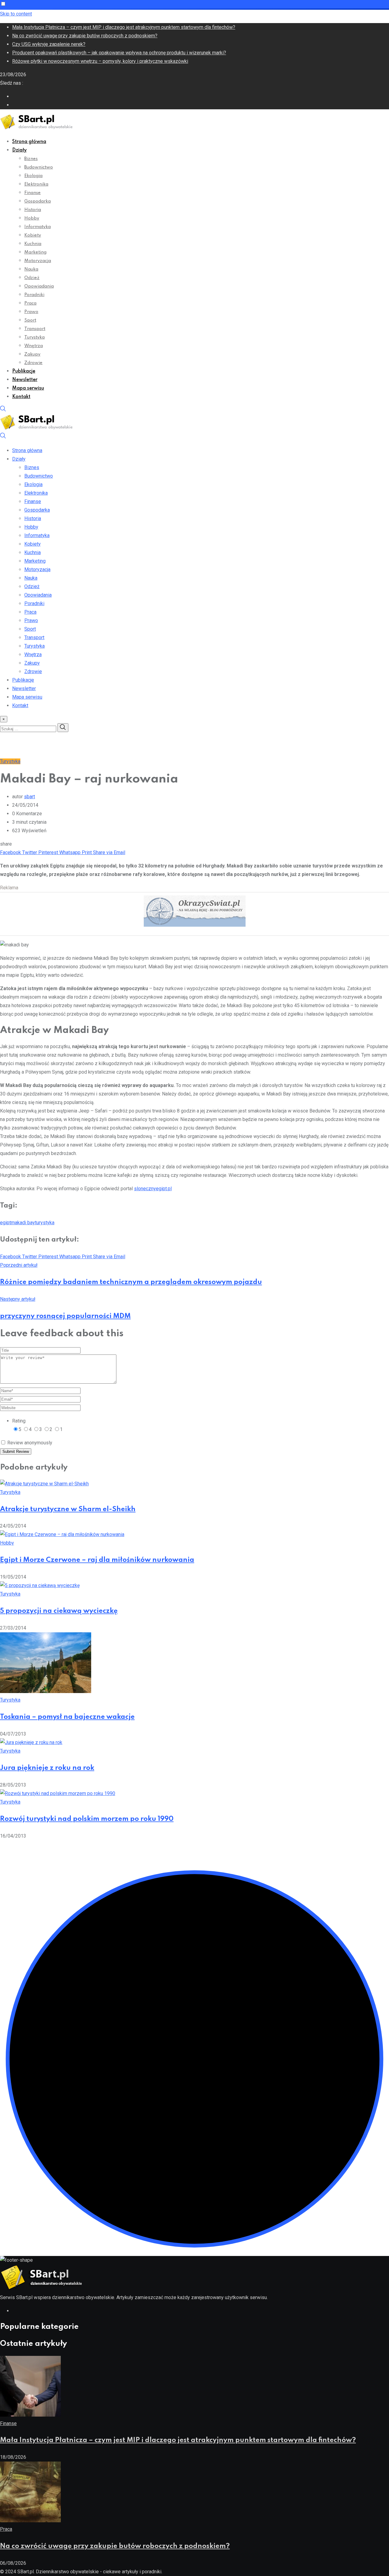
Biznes (31, 159)
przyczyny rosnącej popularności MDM (65, 1316)
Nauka (31, 269)
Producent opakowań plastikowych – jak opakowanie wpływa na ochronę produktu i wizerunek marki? (119, 53)
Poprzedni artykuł (19, 1265)
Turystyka (34, 337)
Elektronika (36, 184)
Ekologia (33, 176)
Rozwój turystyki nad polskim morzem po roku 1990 (87, 1819)
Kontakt (21, 397)
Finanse (33, 193)
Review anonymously (30, 1443)
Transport (35, 329)
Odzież (32, 278)
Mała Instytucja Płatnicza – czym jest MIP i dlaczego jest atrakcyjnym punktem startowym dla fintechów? (124, 27)
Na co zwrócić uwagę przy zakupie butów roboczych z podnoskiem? (85, 36)
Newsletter (25, 380)
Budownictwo (39, 167)
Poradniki (34, 295)
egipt (5, 1223)
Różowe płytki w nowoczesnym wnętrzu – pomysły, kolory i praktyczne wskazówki (100, 61)
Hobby (32, 218)
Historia (33, 210)
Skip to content (16, 14)
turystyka (45, 1223)
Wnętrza (34, 346)
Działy (19, 150)
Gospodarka (38, 201)
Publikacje (24, 371)
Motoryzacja (38, 261)
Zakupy (32, 354)
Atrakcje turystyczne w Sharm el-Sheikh (68, 1509)
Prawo (31, 312)
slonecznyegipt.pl (153, 1189)
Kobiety (33, 235)
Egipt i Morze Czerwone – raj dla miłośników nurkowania (97, 1560)
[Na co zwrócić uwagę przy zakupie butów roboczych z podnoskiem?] (30, 2521)
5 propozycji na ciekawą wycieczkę (59, 1611)
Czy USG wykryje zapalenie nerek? (49, 44)
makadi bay (23, 1223)
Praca (30, 303)
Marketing (35, 252)
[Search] (3, 410)
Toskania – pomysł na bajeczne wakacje (67, 1717)
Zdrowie (33, 363)
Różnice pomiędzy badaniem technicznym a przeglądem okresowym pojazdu (131, 1282)
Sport (30, 320)
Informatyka (38, 227)
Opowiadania (39, 286)
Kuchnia (33, 244)
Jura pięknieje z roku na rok (47, 1768)
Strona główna (29, 142)
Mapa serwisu (28, 388)
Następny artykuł (18, 1299)
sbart (29, 797)
